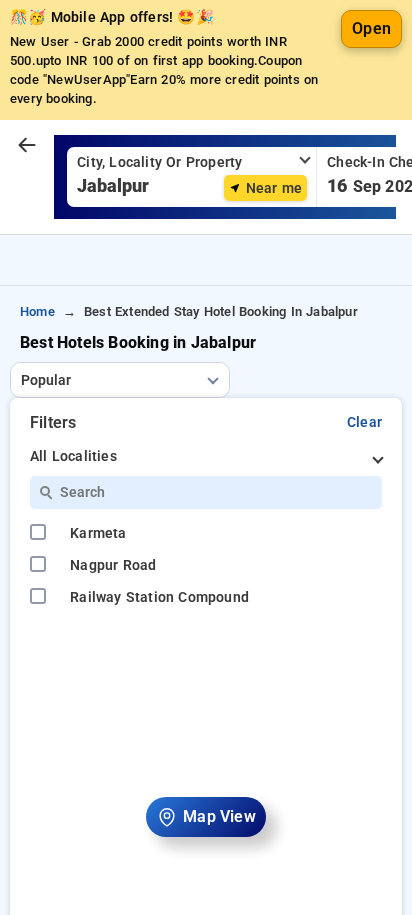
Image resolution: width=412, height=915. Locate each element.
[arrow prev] (27, 146)
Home (37, 311)
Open (371, 28)
